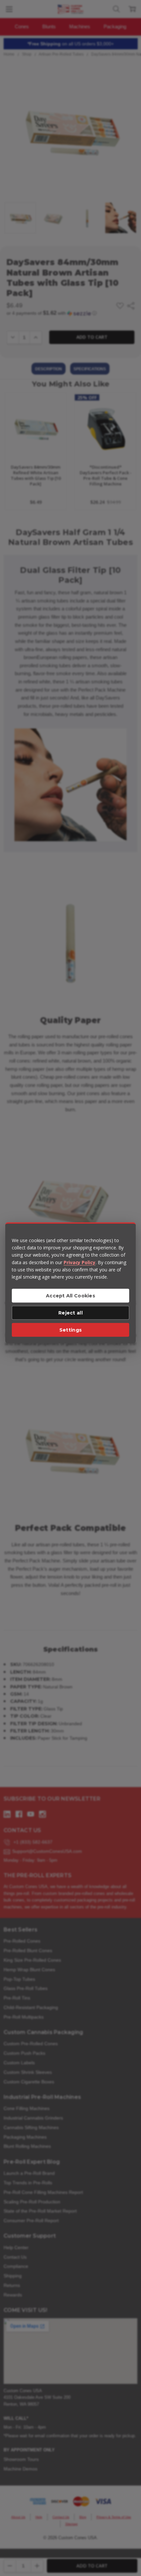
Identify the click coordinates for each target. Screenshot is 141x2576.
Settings (70, 1330)
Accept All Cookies (70, 1296)
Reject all (70, 1313)
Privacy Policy (80, 1262)
